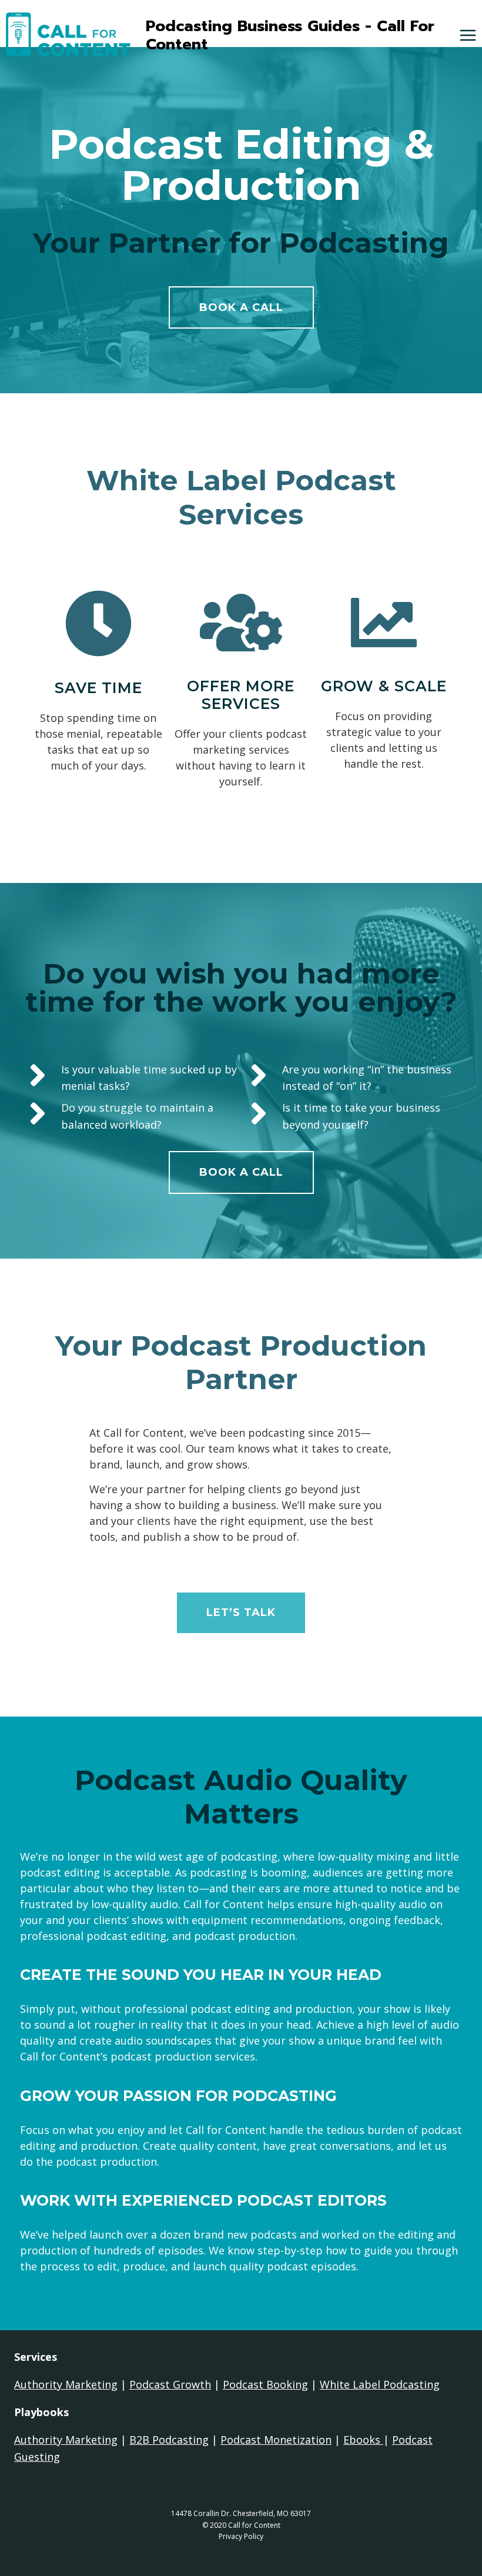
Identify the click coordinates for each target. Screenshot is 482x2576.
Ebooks (363, 2440)
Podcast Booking (265, 2384)
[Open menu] (468, 36)
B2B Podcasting (169, 2440)
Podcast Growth (170, 2384)
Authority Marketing (66, 2384)
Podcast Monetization (276, 2440)
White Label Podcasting (380, 2384)
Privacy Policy (241, 2536)
